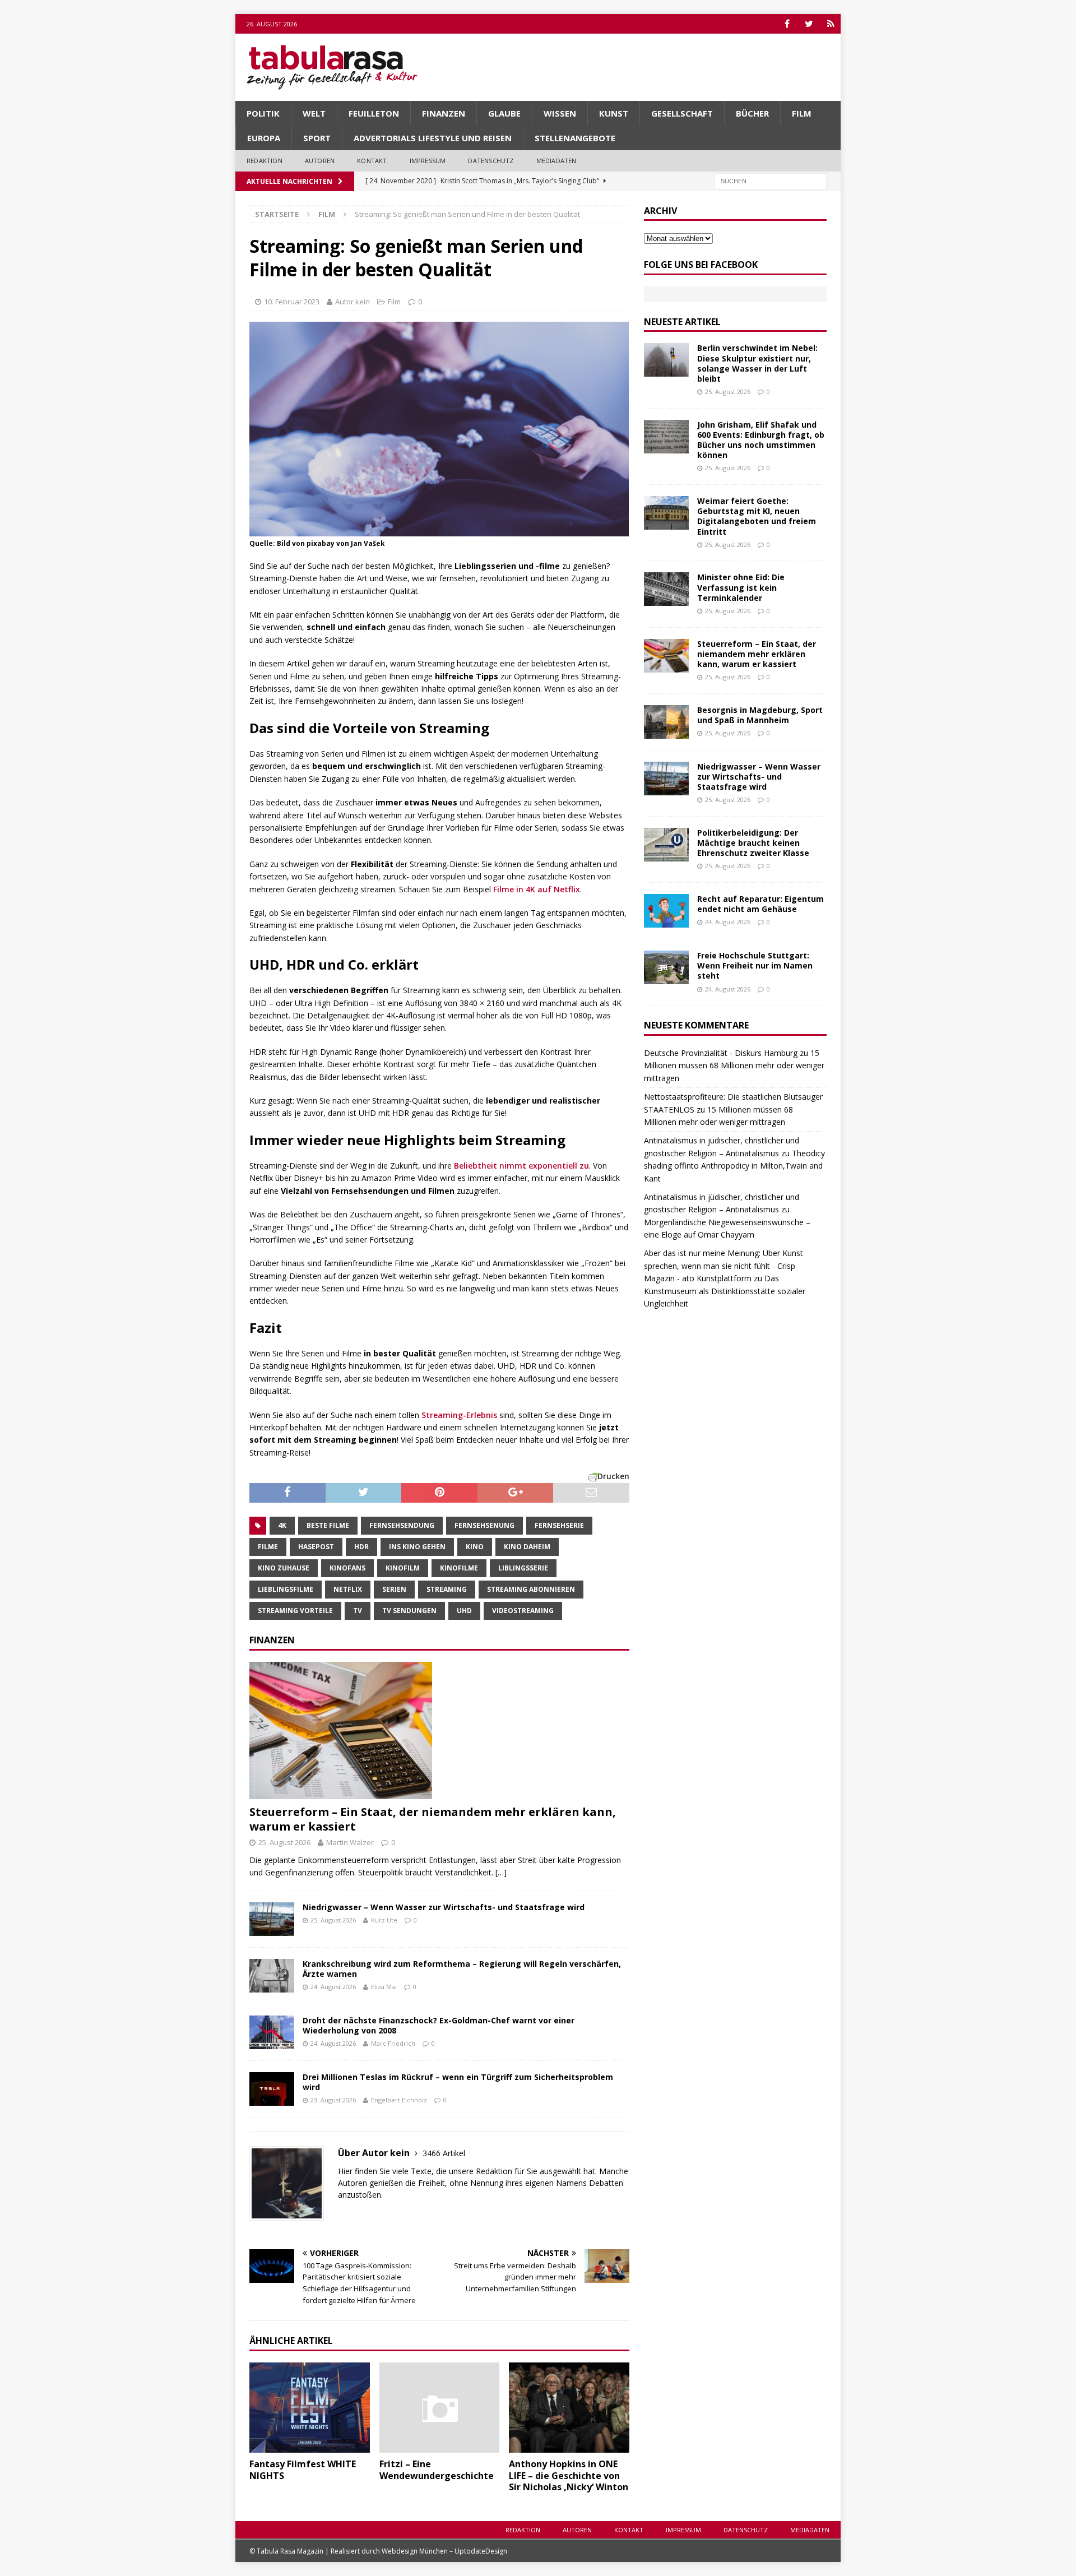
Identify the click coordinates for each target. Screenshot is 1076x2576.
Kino (475, 1547)
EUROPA (264, 138)
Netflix (348, 1589)
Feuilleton (374, 113)
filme (268, 1547)
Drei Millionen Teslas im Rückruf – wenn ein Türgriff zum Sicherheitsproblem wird (458, 2082)
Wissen (560, 113)
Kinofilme (459, 1568)
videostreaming (523, 1611)
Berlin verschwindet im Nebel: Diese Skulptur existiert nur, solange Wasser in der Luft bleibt (757, 363)
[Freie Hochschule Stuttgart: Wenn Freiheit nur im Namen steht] (666, 967)
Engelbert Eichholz (399, 2100)
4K (282, 1525)
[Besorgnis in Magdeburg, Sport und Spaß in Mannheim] (666, 722)
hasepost (316, 1547)
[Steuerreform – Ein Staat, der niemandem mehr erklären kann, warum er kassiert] (439, 1731)
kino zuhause (284, 1568)
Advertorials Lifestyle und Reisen (433, 138)
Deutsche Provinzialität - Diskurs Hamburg (721, 1053)
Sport (317, 138)
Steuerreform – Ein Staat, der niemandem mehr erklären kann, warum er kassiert (433, 1819)
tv (358, 1611)
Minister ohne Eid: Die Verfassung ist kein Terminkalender (741, 587)
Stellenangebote (575, 138)
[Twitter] (809, 24)
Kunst (614, 113)
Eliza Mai (384, 1987)
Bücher (752, 113)
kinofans (347, 1568)
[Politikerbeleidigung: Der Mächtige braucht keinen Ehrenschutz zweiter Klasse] (666, 845)
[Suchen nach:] (771, 180)
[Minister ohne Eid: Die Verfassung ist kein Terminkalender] (666, 589)
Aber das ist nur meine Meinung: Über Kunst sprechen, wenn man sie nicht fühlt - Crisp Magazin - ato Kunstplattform (723, 1266)
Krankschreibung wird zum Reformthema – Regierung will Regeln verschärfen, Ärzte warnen (462, 1969)
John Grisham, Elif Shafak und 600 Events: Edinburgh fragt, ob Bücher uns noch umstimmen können (761, 440)
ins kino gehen (417, 1547)
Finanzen (444, 113)
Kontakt (372, 161)
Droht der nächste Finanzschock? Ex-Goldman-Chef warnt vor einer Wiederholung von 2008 (439, 2025)
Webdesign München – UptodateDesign (444, 2551)
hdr (361, 1547)
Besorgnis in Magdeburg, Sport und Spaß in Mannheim (760, 715)
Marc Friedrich (393, 2043)
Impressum (428, 161)
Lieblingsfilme (286, 1589)
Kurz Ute (384, 1920)
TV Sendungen (409, 1611)
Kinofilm (403, 1568)
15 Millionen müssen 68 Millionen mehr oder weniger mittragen (734, 1065)
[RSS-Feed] (831, 24)
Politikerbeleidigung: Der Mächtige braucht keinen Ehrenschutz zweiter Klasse (753, 843)
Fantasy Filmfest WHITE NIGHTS (303, 2470)
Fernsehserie (559, 1525)
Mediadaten (556, 161)
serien (394, 1589)
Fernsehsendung (402, 1525)
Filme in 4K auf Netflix (537, 889)
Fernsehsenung (484, 1525)
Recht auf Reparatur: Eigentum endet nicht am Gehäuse (760, 904)
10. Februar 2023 (292, 302)
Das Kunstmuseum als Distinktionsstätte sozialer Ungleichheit (725, 1291)
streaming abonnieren (531, 1589)
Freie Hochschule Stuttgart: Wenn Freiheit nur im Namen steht (755, 965)
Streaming (447, 1589)
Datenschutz (491, 161)
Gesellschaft (682, 113)
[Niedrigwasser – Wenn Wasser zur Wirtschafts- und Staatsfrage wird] (272, 1919)
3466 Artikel (444, 2153)
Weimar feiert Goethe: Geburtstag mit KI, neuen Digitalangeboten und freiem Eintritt (757, 516)
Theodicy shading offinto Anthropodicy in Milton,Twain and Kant (734, 1166)
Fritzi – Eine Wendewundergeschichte (437, 2470)
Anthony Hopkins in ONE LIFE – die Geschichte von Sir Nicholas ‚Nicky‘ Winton (569, 2476)
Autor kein (353, 302)
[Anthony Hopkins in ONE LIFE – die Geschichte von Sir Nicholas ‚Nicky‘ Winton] (569, 2408)
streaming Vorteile (295, 1611)
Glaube (504, 113)
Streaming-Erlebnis (459, 1415)
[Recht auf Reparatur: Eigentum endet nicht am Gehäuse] (666, 911)
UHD (464, 1611)
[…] (501, 1872)
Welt (314, 113)
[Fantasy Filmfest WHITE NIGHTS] (310, 2408)
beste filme (328, 1525)
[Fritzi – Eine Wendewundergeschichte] (440, 2408)
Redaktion (265, 161)
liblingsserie (523, 1568)
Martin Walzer (350, 1842)
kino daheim (527, 1547)
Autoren (320, 161)
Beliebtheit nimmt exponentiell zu (521, 1166)
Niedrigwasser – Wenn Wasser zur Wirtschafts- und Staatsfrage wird (444, 1907)
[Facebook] (787, 24)
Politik (263, 113)
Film (802, 113)
